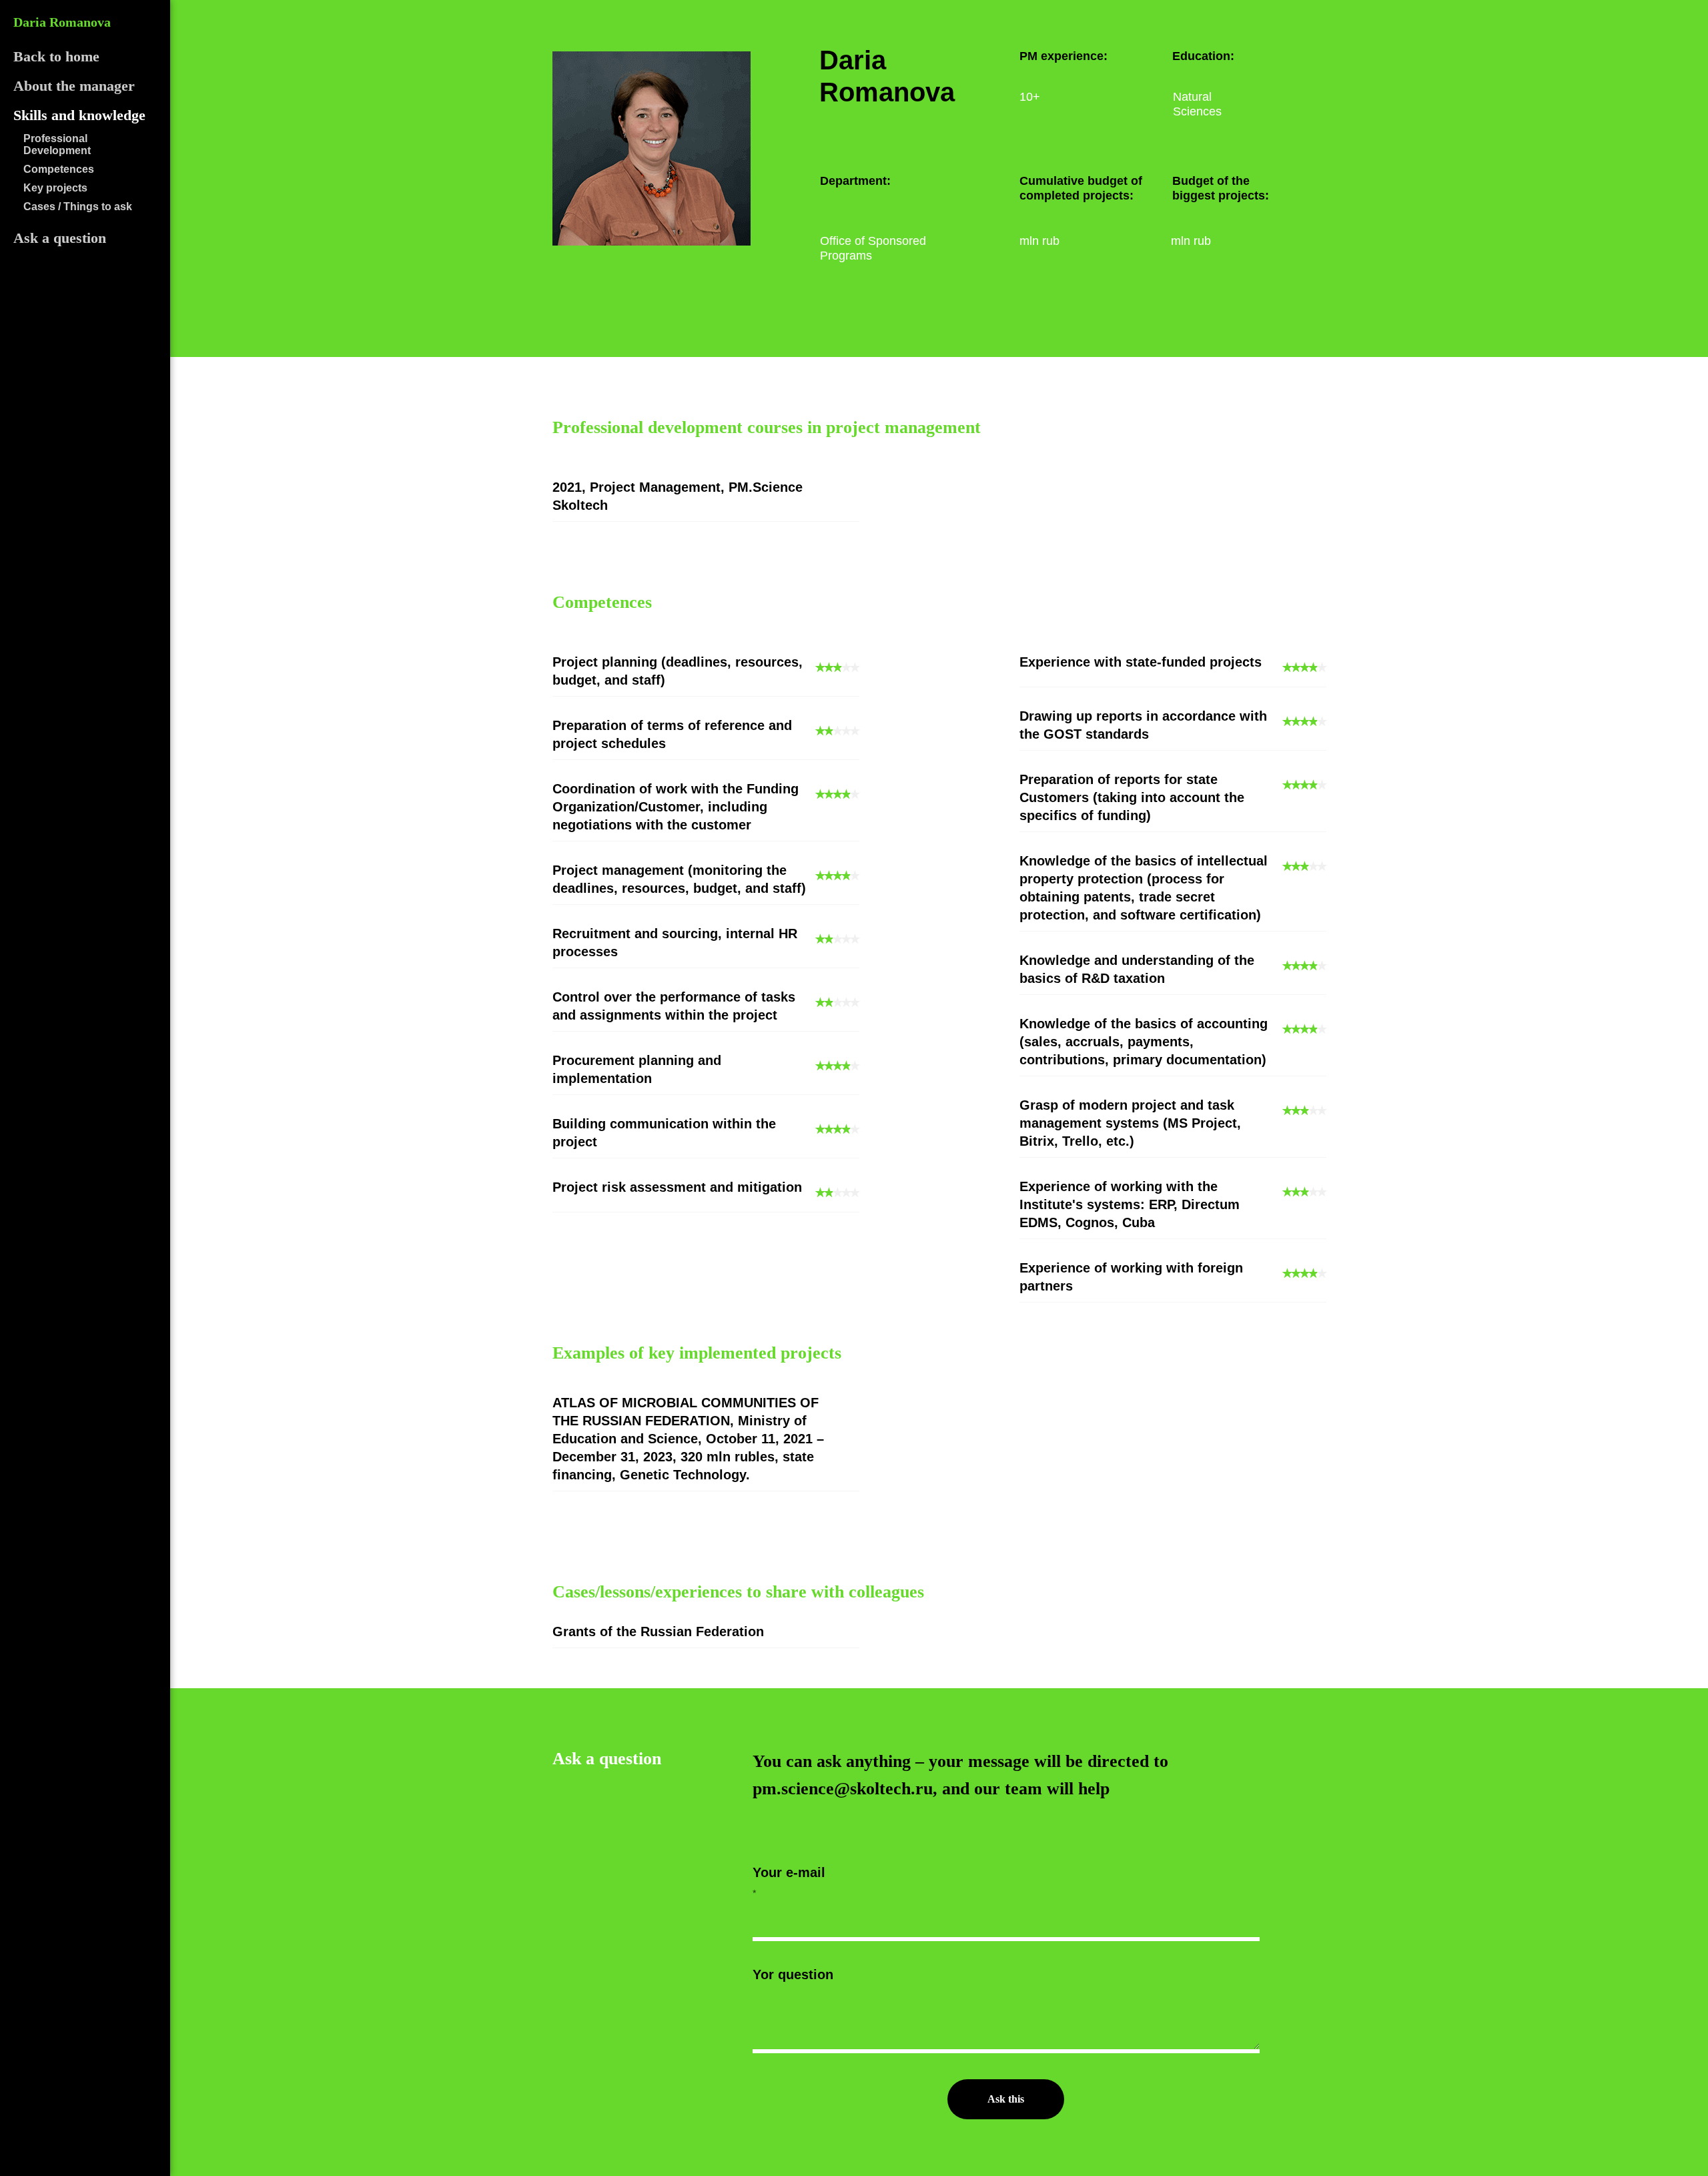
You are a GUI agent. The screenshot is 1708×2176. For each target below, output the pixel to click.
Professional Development (57, 144)
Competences (59, 169)
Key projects (55, 188)
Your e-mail (789, 1872)
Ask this (1006, 2099)
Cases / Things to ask (78, 207)
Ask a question (60, 238)
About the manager (74, 86)
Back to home (56, 56)
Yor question (793, 1974)
